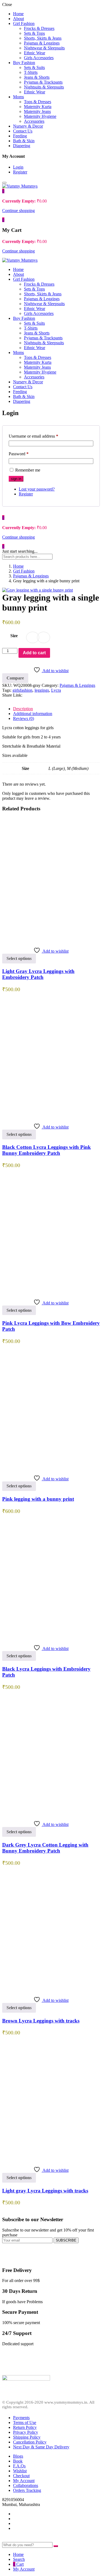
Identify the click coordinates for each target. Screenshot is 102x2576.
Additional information (33, 714)
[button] (3, 191)
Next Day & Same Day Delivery (41, 2447)
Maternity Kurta (38, 107)
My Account (24, 2481)
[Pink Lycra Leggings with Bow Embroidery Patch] (51, 1292)
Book (18, 2461)
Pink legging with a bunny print (38, 1499)
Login (18, 167)
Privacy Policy (26, 2432)
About (18, 19)
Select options (19, 958)
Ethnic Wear (35, 53)
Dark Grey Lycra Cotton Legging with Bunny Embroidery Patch (45, 1848)
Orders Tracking (27, 2490)
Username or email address (33, 436)
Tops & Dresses (38, 102)
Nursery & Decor (28, 126)
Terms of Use (25, 2422)
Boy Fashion (24, 63)
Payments (21, 2418)
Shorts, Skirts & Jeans (43, 38)
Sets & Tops (34, 33)
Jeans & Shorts (37, 77)
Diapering (22, 146)
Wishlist (20, 2471)
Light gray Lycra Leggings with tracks (45, 2191)
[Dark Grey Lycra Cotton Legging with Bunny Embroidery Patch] (51, 1813)
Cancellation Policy (30, 2442)
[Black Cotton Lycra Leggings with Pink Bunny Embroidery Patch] (51, 1116)
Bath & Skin (24, 141)
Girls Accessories (39, 58)
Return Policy (25, 2427)
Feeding (20, 136)
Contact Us (23, 131)
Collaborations (26, 2485)
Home (18, 14)
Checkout (21, 2476)
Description (23, 709)
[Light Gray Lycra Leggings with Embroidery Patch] (51, 940)
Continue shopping (18, 211)
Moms (18, 97)
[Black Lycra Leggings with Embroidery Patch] (51, 1637)
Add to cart (34, 653)
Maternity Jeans (37, 111)
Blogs (18, 2456)
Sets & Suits (34, 67)
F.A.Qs (19, 2466)
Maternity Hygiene (40, 116)
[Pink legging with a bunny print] (51, 1468)
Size (14, 636)
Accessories (34, 121)
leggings (42, 690)
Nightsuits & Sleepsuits (44, 87)
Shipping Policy (27, 2437)
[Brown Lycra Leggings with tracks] (51, 1989)
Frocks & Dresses (39, 28)
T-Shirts (31, 72)
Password (19, 454)
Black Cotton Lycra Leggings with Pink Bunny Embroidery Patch (47, 1150)
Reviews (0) (24, 718)
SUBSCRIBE (66, 2240)
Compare (15, 678)
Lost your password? (37, 489)
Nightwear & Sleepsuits (44, 48)
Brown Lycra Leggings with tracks (41, 2021)
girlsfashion (22, 690)
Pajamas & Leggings (42, 43)
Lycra (56, 690)
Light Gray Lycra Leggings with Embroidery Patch (38, 974)
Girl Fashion (24, 23)
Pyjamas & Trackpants (43, 82)
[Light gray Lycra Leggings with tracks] (51, 2159)
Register (20, 172)
